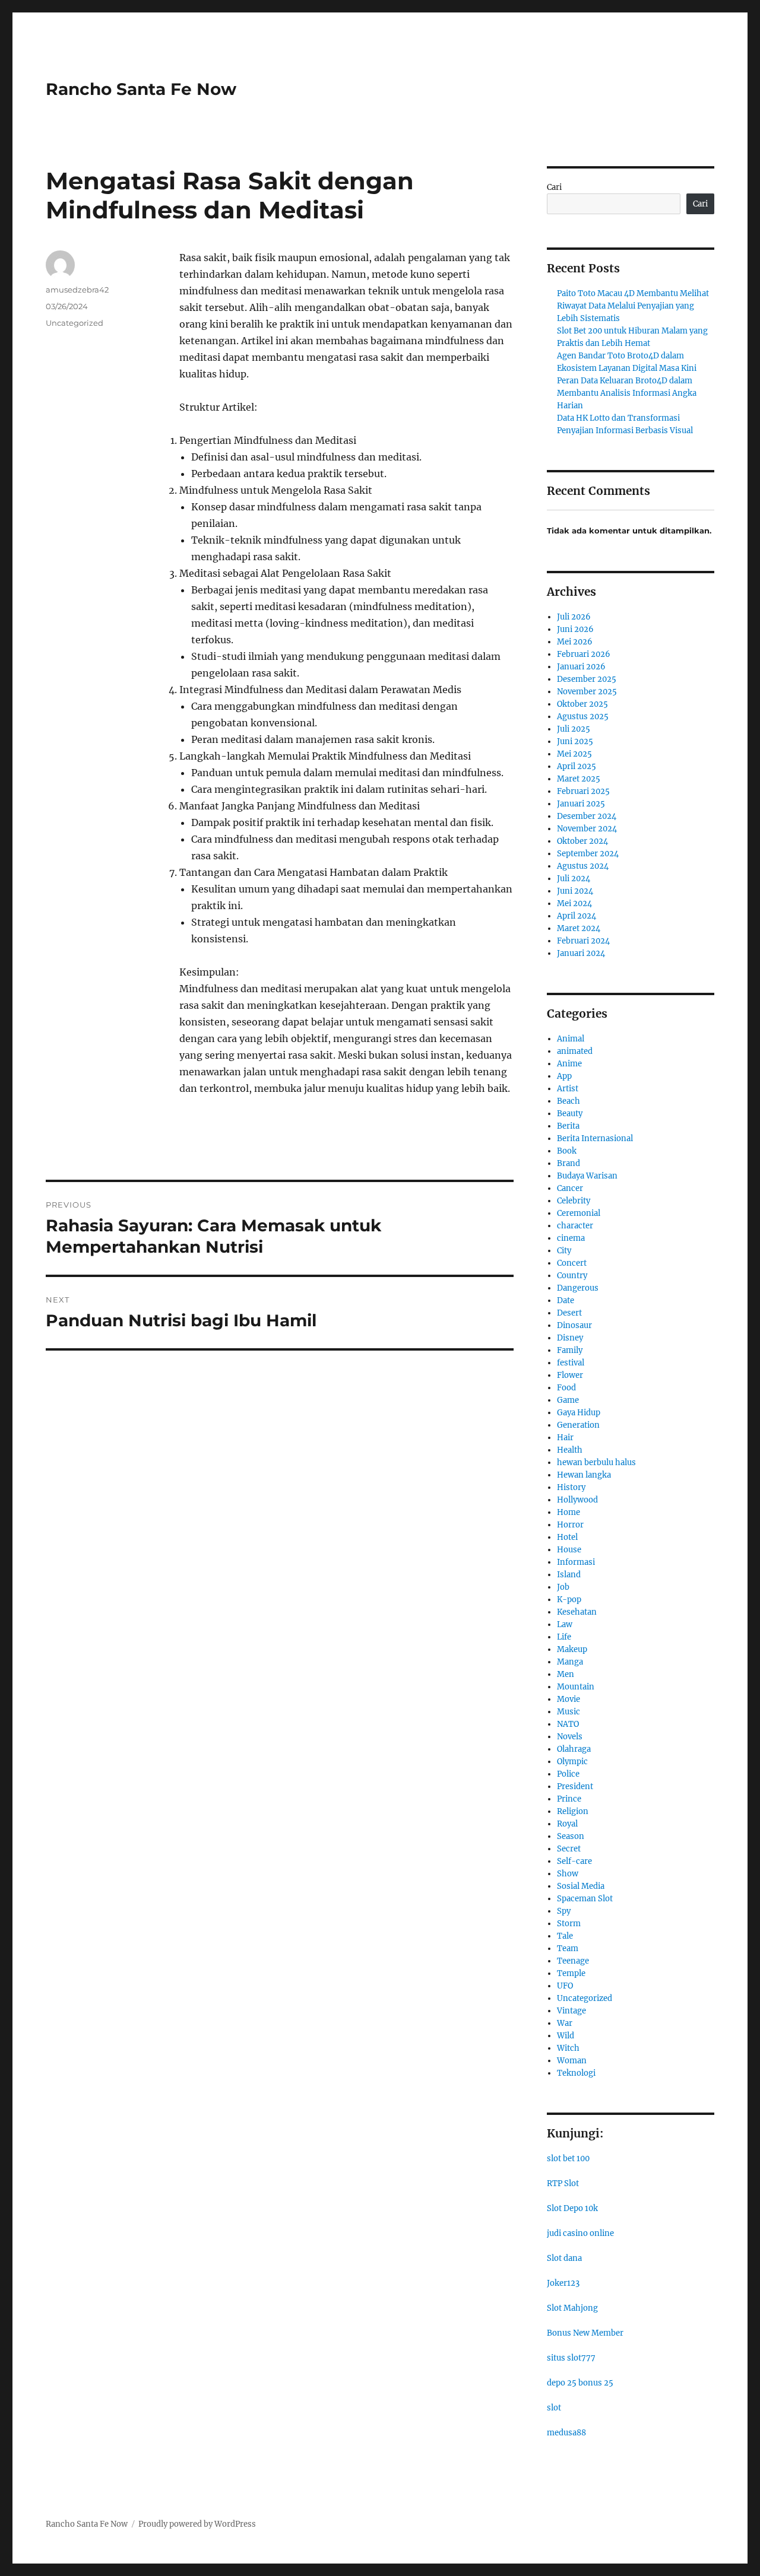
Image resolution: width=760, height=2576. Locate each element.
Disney (570, 1338)
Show (568, 1874)
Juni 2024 (575, 891)
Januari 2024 (581, 953)
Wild (566, 2036)
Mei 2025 (574, 754)
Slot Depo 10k (572, 2208)
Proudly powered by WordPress (197, 2524)
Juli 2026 (574, 617)
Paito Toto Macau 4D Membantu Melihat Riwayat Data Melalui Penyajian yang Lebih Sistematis (633, 306)
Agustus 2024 (583, 866)
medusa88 (566, 2433)
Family (570, 1350)
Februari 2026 (584, 654)
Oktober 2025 (582, 704)
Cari (554, 187)
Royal (567, 1824)
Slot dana (564, 2258)
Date (566, 1300)
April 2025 (577, 766)
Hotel (567, 1537)
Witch (568, 2048)
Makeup (572, 1649)
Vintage (571, 2011)
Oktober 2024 (582, 841)
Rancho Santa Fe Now (141, 89)
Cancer (570, 1188)
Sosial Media (581, 1886)
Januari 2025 (581, 804)
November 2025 (587, 692)
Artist (568, 1089)
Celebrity (574, 1201)
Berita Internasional (595, 1138)
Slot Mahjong (572, 2308)
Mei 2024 (574, 903)
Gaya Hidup (579, 1413)
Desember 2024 (587, 816)
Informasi (576, 1562)
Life (564, 1637)
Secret (569, 1849)
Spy (564, 1911)
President (575, 1786)
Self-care (574, 1861)
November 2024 (587, 829)
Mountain (576, 1687)
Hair (565, 1438)
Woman (572, 2061)
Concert (572, 1263)
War (565, 2023)
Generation (578, 1425)
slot (554, 2408)
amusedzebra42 (77, 290)
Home (569, 1512)
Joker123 (563, 2283)
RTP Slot (563, 2183)
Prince (569, 1799)
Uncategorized (75, 323)
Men (566, 1674)
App (564, 1076)
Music (569, 1712)
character (575, 1226)
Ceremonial (579, 1213)
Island (569, 1575)
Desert (569, 1313)
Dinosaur (574, 1325)
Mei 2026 (575, 642)
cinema (571, 1238)
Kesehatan (577, 1612)
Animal (571, 1039)
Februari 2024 (583, 941)
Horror (570, 1525)
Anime (569, 1064)
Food (566, 1388)
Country (572, 1276)
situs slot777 (571, 2358)
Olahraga (574, 1749)
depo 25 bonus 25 (580, 2383)
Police (568, 1774)
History (571, 1487)
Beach (569, 1101)
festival (571, 1363)
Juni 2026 (575, 629)
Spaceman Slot (585, 1899)
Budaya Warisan (587, 1176)
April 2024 (577, 916)
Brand (569, 1163)
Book (567, 1151)
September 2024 (588, 854)
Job (563, 1587)
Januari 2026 (581, 667)
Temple (571, 1973)
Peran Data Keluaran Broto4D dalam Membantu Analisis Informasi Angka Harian (627, 393)
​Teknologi (576, 2073)
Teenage (573, 1961)
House (569, 1550)
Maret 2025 (579, 779)
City (564, 1251)
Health (570, 1450)
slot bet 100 (568, 2159)
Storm (569, 1924)
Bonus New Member (585, 2333)
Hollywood (577, 1500)
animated (575, 1051)
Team (568, 1948)
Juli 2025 (574, 729)
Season (571, 1836)
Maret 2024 (579, 928)
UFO (565, 1986)
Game (568, 1400)
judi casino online (580, 2233)
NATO (568, 1724)
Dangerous (578, 1288)
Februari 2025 (583, 791)
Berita (568, 1126)
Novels (570, 1737)
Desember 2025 (587, 679)
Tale (565, 1936)
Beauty (570, 1114)
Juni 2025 (575, 741)
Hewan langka (584, 1475)
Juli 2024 (574, 879)
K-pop (569, 1600)
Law (565, 1624)
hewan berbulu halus (596, 1462)
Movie (569, 1699)
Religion (573, 1811)
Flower (570, 1375)
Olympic (572, 1762)
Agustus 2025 (583, 717)
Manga (570, 1662)
